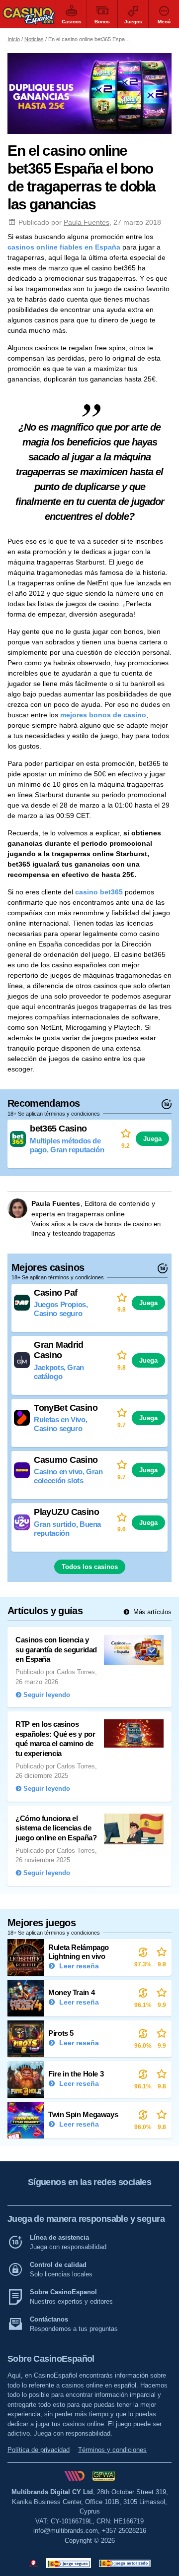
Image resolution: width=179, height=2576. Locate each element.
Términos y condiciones (112, 2450)
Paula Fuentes (87, 222)
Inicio (14, 39)
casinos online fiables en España (64, 247)
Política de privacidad (39, 2450)
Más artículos (151, 1612)
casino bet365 (99, 892)
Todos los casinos (90, 1567)
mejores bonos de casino (103, 715)
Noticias (34, 39)
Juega (152, 1139)
